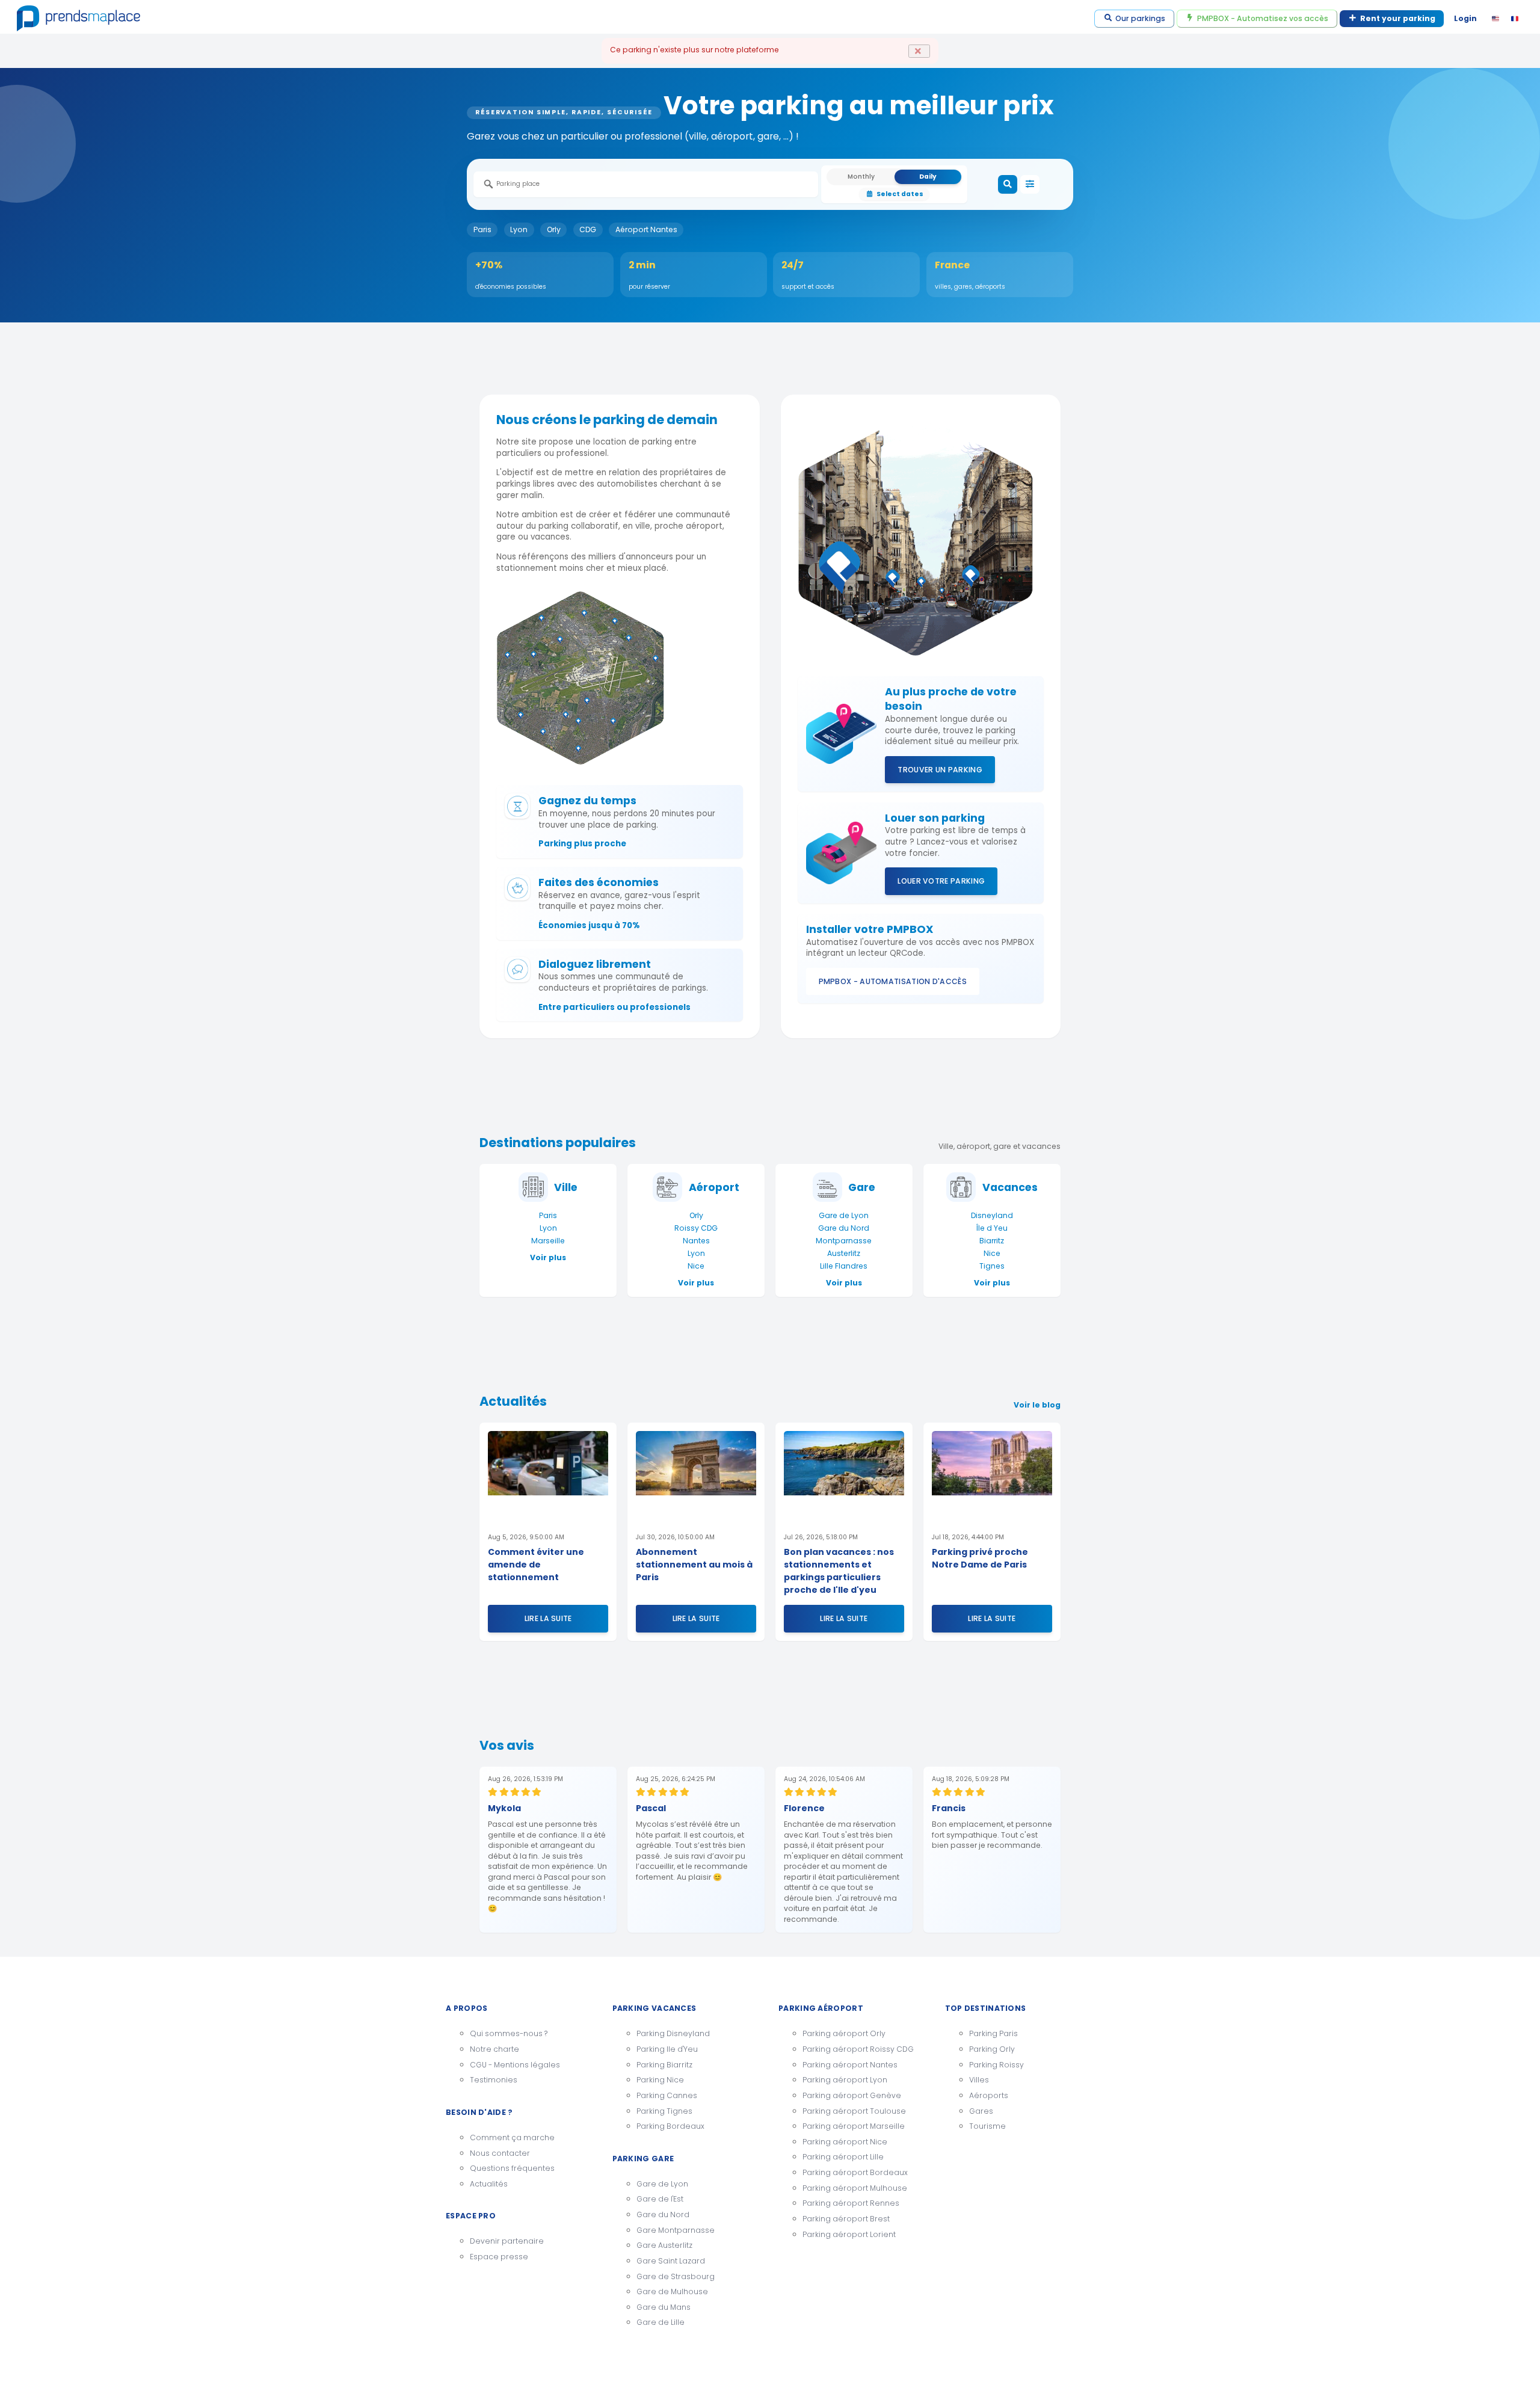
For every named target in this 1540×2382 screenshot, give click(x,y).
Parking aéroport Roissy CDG (858, 2049)
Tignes (992, 1266)
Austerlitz (844, 1253)
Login (1465, 18)
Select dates (900, 194)
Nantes (696, 1241)
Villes (979, 2080)
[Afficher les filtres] (1030, 185)
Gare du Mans (664, 2307)
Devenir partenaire (507, 2241)
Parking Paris (993, 2033)
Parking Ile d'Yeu (667, 2049)
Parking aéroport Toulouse (854, 2111)
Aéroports (989, 2095)
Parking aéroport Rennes (851, 2203)
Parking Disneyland (673, 2033)
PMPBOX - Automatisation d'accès (893, 981)
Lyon (519, 229)
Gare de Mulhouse (672, 2291)
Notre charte (494, 2049)
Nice (696, 1266)
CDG (588, 229)
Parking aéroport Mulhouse (855, 2188)
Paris (482, 229)
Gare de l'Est (660, 2199)
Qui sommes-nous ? (509, 2033)
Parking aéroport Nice (845, 2142)
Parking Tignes (664, 2111)
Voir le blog (1037, 1405)
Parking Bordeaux (670, 2126)
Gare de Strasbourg (676, 2276)
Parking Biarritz (664, 2065)
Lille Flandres (844, 1266)
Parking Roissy (996, 2065)
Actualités (489, 2184)
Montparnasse (844, 1241)
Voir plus (548, 1257)
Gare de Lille (661, 2322)
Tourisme (987, 2126)
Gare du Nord (844, 1228)
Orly (554, 229)
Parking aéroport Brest (846, 2219)
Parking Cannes (667, 2095)
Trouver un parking (940, 770)
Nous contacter (500, 2153)
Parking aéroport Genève (852, 2095)
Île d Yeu (992, 1228)
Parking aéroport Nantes (850, 2065)
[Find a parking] (1008, 185)
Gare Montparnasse (676, 2230)
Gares (981, 2111)
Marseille (548, 1241)
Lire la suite (548, 1618)
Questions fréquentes (512, 2168)
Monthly (861, 177)
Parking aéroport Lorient (849, 2234)
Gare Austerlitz (664, 2245)
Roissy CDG (696, 1228)
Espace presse (499, 2257)
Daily (928, 177)
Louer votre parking (941, 881)
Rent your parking (1398, 18)
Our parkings (1140, 18)
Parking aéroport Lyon (845, 2080)
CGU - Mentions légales (515, 2065)
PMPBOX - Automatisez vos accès (1263, 18)
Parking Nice (660, 2080)
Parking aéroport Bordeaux (855, 2172)
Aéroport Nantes (646, 229)
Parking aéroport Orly (844, 2033)
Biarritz (992, 1241)
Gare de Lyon (844, 1215)
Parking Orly (992, 2049)
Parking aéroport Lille (843, 2157)
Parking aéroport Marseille (854, 2126)
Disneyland (992, 1215)
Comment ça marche (512, 2137)
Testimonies (494, 2080)
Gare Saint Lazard (671, 2261)
